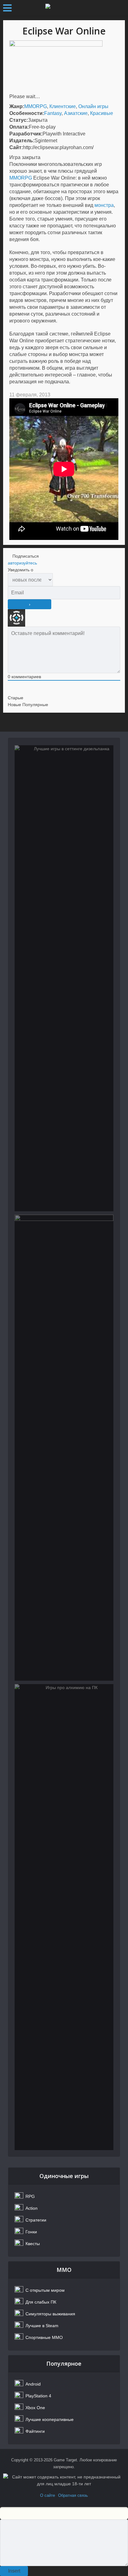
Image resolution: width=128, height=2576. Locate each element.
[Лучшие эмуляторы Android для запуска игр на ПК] (64, 1448)
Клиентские (63, 106)
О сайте (48, 2495)
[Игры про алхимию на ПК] (64, 1917)
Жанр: (17, 106)
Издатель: (22, 141)
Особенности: (27, 113)
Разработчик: (26, 134)
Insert (14, 2571)
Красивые (102, 113)
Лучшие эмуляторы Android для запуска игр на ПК (64, 1252)
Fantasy (53, 113)
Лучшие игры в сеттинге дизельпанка (64, 779)
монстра (104, 205)
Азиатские (76, 113)
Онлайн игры (93, 106)
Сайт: (16, 147)
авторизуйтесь (22, 563)
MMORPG (36, 106)
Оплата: (19, 127)
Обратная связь (73, 2495)
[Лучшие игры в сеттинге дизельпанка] (64, 978)
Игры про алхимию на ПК (64, 1713)
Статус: (19, 120)
